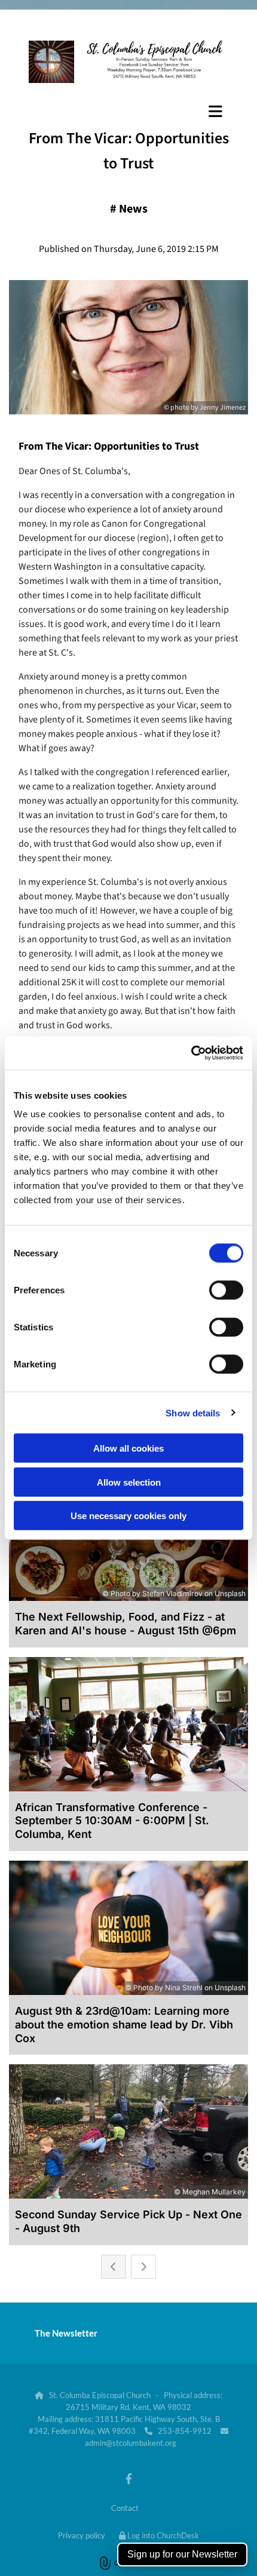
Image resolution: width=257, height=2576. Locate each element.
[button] (128, 111)
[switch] (226, 1290)
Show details (193, 1413)
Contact (125, 2508)
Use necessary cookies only (128, 1516)
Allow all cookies (128, 1448)
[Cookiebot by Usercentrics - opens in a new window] (191, 1053)
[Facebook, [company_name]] (129, 2478)
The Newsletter (66, 2333)
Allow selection (129, 1482)
